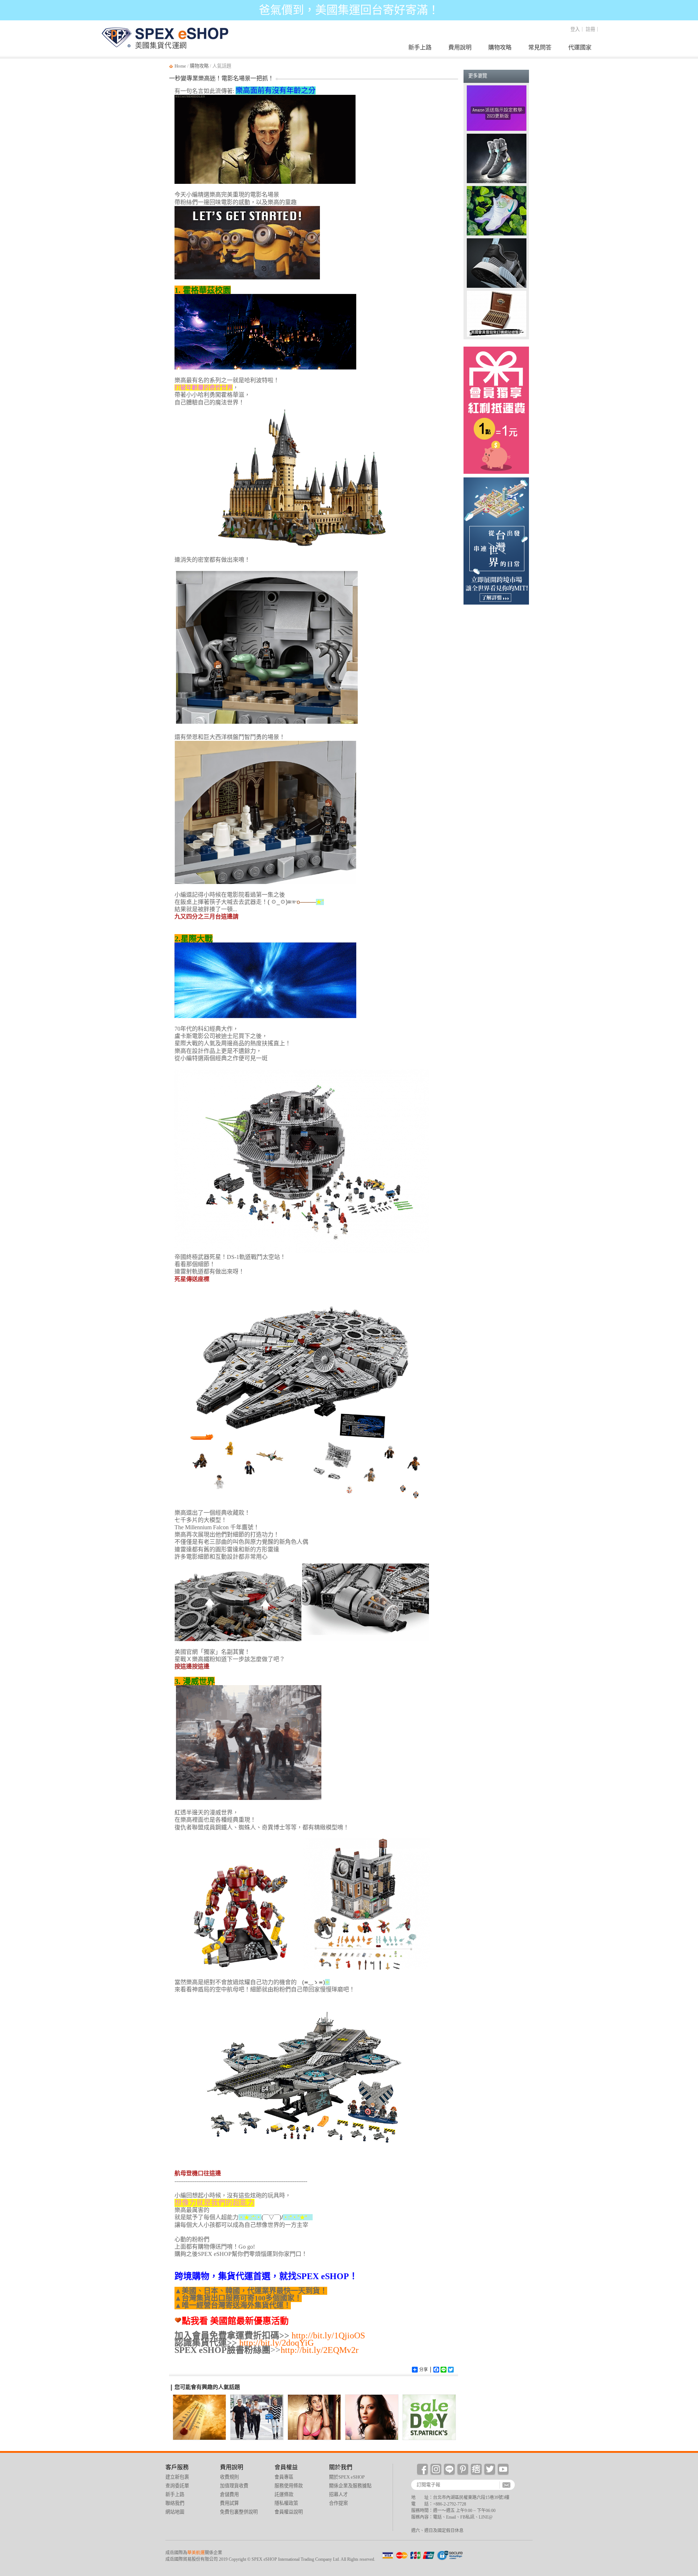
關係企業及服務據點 (350, 2486)
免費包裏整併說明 (239, 2512)
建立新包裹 (688, 2226)
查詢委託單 (688, 2257)
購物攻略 (500, 47)
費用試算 (229, 2503)
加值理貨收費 (234, 2486)
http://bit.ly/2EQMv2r (320, 2350)
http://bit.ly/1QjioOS (328, 2335)
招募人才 (338, 2494)
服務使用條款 (289, 2486)
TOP (688, 2308)
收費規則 (229, 2477)
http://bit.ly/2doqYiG (276, 2343)
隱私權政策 (286, 2503)
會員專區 (284, 2477)
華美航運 (196, 2553)
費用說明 (460, 47)
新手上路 (420, 47)
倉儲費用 (229, 2494)
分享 (424, 2370)
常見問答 (540, 47)
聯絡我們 (175, 2503)
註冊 (590, 29)
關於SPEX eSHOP (347, 2477)
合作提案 (338, 2503)
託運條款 (284, 2494)
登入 (575, 29)
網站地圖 (175, 2512)
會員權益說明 (289, 2512)
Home (180, 66)
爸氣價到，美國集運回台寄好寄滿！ (349, 10)
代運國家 (580, 47)
